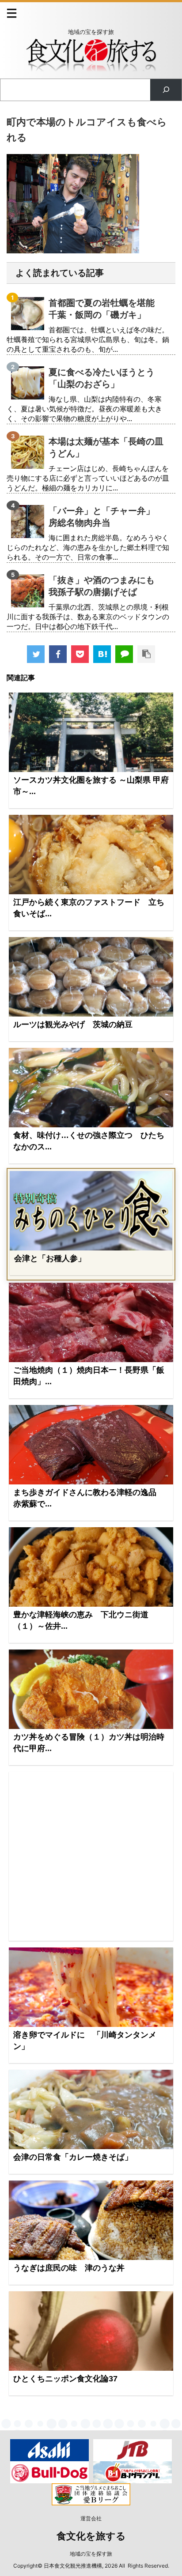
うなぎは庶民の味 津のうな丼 (69, 2268)
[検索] (166, 90)
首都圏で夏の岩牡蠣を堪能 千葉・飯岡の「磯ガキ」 (106, 309)
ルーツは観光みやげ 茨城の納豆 (73, 1024)
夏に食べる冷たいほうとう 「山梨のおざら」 (106, 378)
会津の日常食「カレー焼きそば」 (73, 2157)
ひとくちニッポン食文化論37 (65, 2379)
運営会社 (91, 2518)
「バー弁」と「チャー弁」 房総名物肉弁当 (106, 517)
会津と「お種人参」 (50, 1258)
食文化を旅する (91, 2536)
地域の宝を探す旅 (91, 2554)
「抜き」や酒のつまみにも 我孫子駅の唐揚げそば (106, 586)
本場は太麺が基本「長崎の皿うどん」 (106, 447)
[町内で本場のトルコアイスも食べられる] (102, 654)
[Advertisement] (91, 1856)
